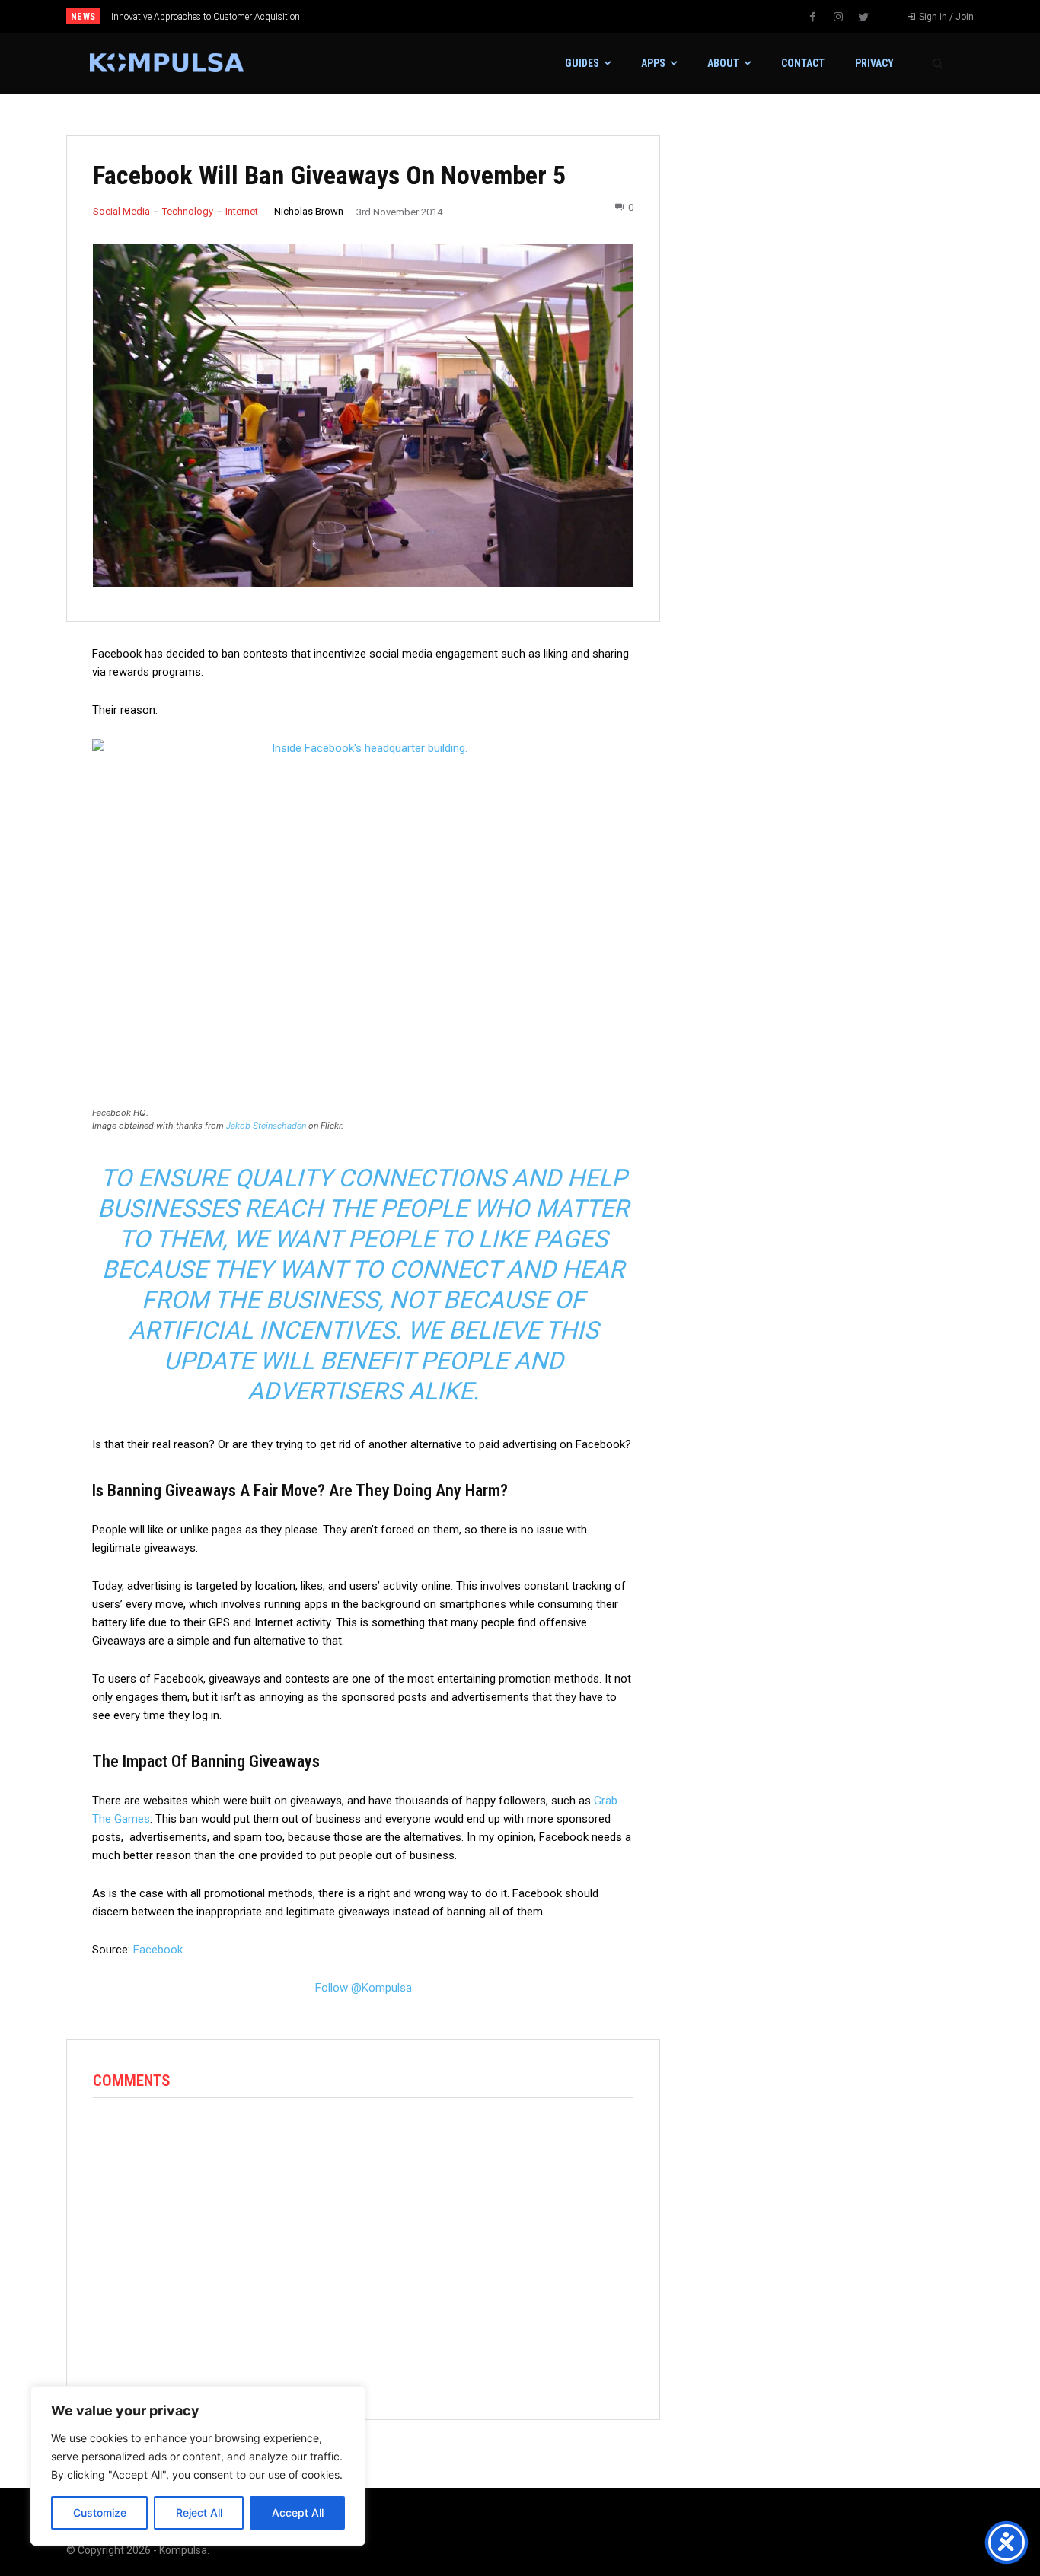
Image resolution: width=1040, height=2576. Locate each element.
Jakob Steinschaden (266, 1126)
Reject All (199, 2512)
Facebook (158, 1950)
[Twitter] (863, 18)
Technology (188, 211)
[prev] (546, 16)
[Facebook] (813, 18)
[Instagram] (838, 18)
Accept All (298, 2512)
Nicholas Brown (309, 211)
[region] (198, 2466)
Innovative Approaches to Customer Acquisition (206, 17)
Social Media (121, 211)
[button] (937, 63)
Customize (100, 2512)
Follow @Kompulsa (364, 1988)
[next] (571, 16)
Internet (242, 211)
